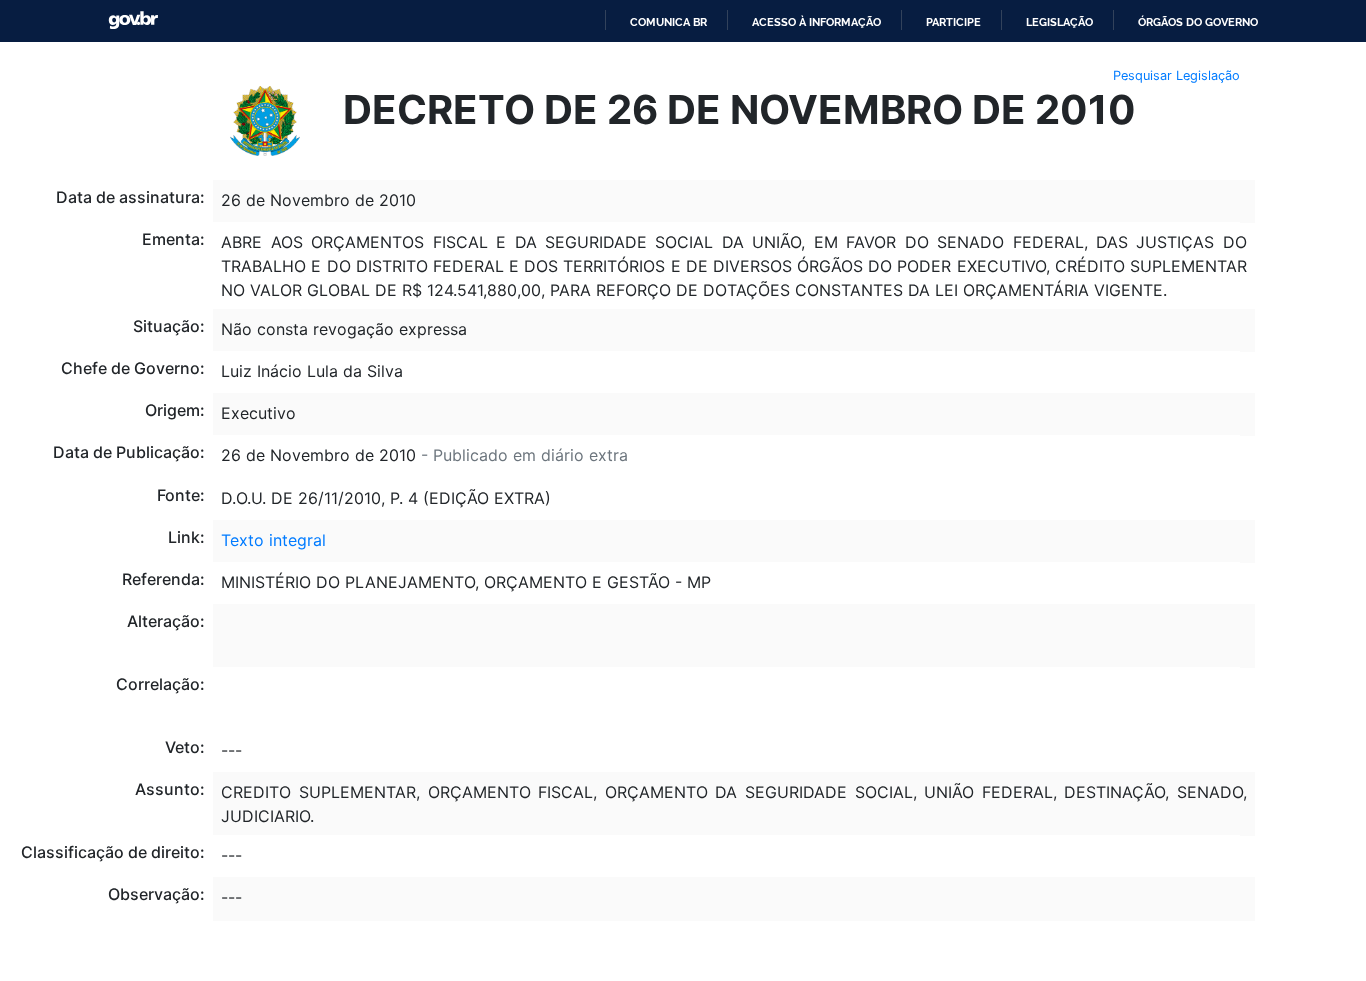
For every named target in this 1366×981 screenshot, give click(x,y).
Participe (953, 22)
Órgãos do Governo (1198, 22)
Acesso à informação (816, 22)
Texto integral (273, 540)
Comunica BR (668, 22)
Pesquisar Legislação (1176, 75)
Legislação (1059, 22)
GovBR (133, 20)
